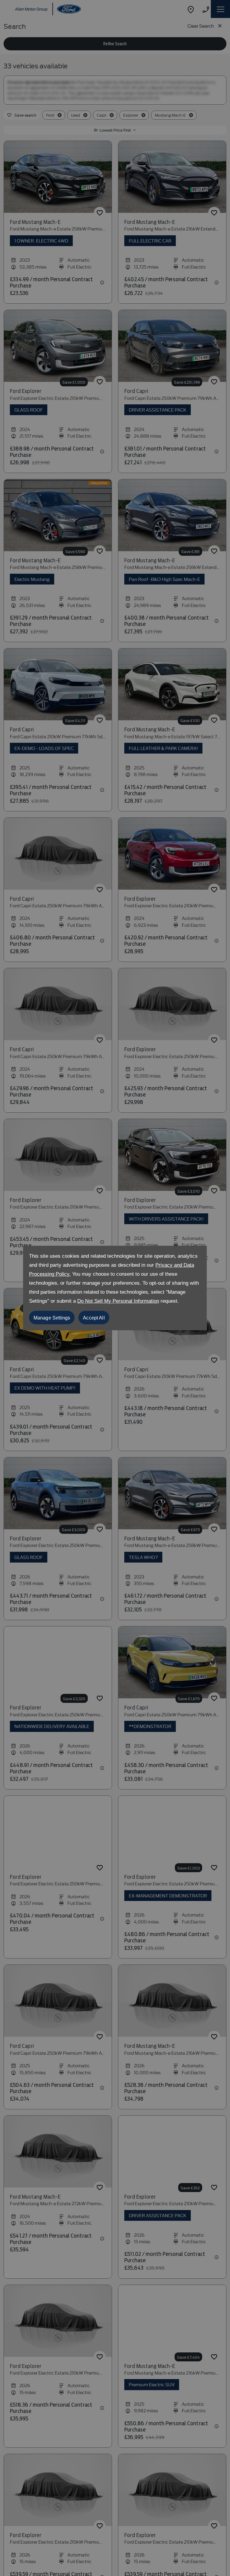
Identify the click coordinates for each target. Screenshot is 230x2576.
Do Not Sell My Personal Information (118, 1301)
